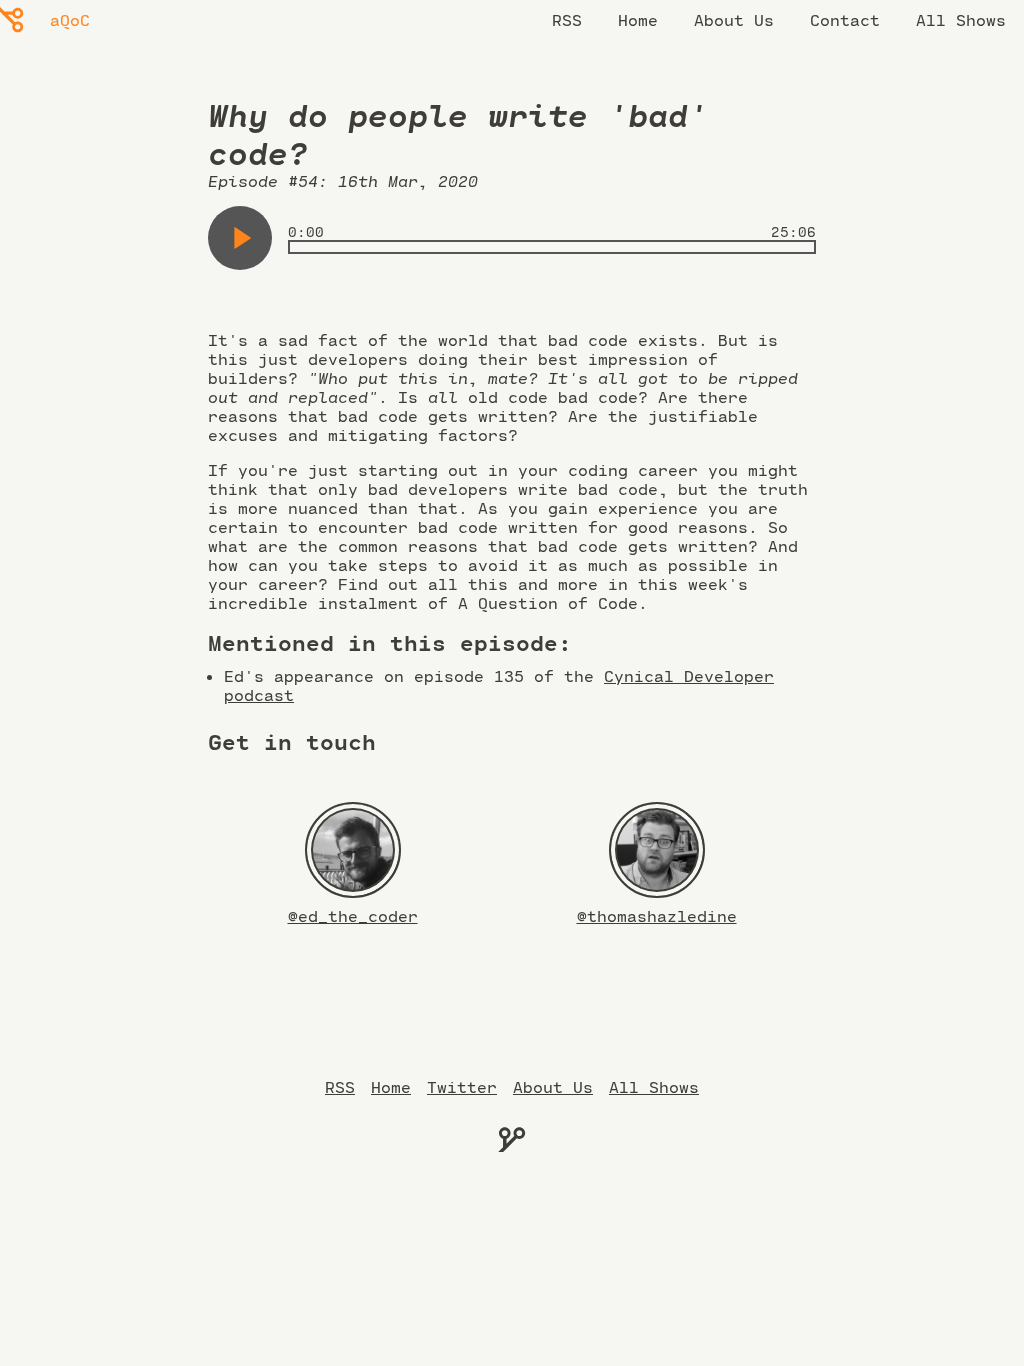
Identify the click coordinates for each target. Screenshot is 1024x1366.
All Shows (961, 19)
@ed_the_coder (353, 915)
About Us (734, 19)
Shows (654, 1086)
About (553, 1086)
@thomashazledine (657, 915)
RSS (567, 19)
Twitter (462, 1086)
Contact (845, 19)
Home (638, 19)
